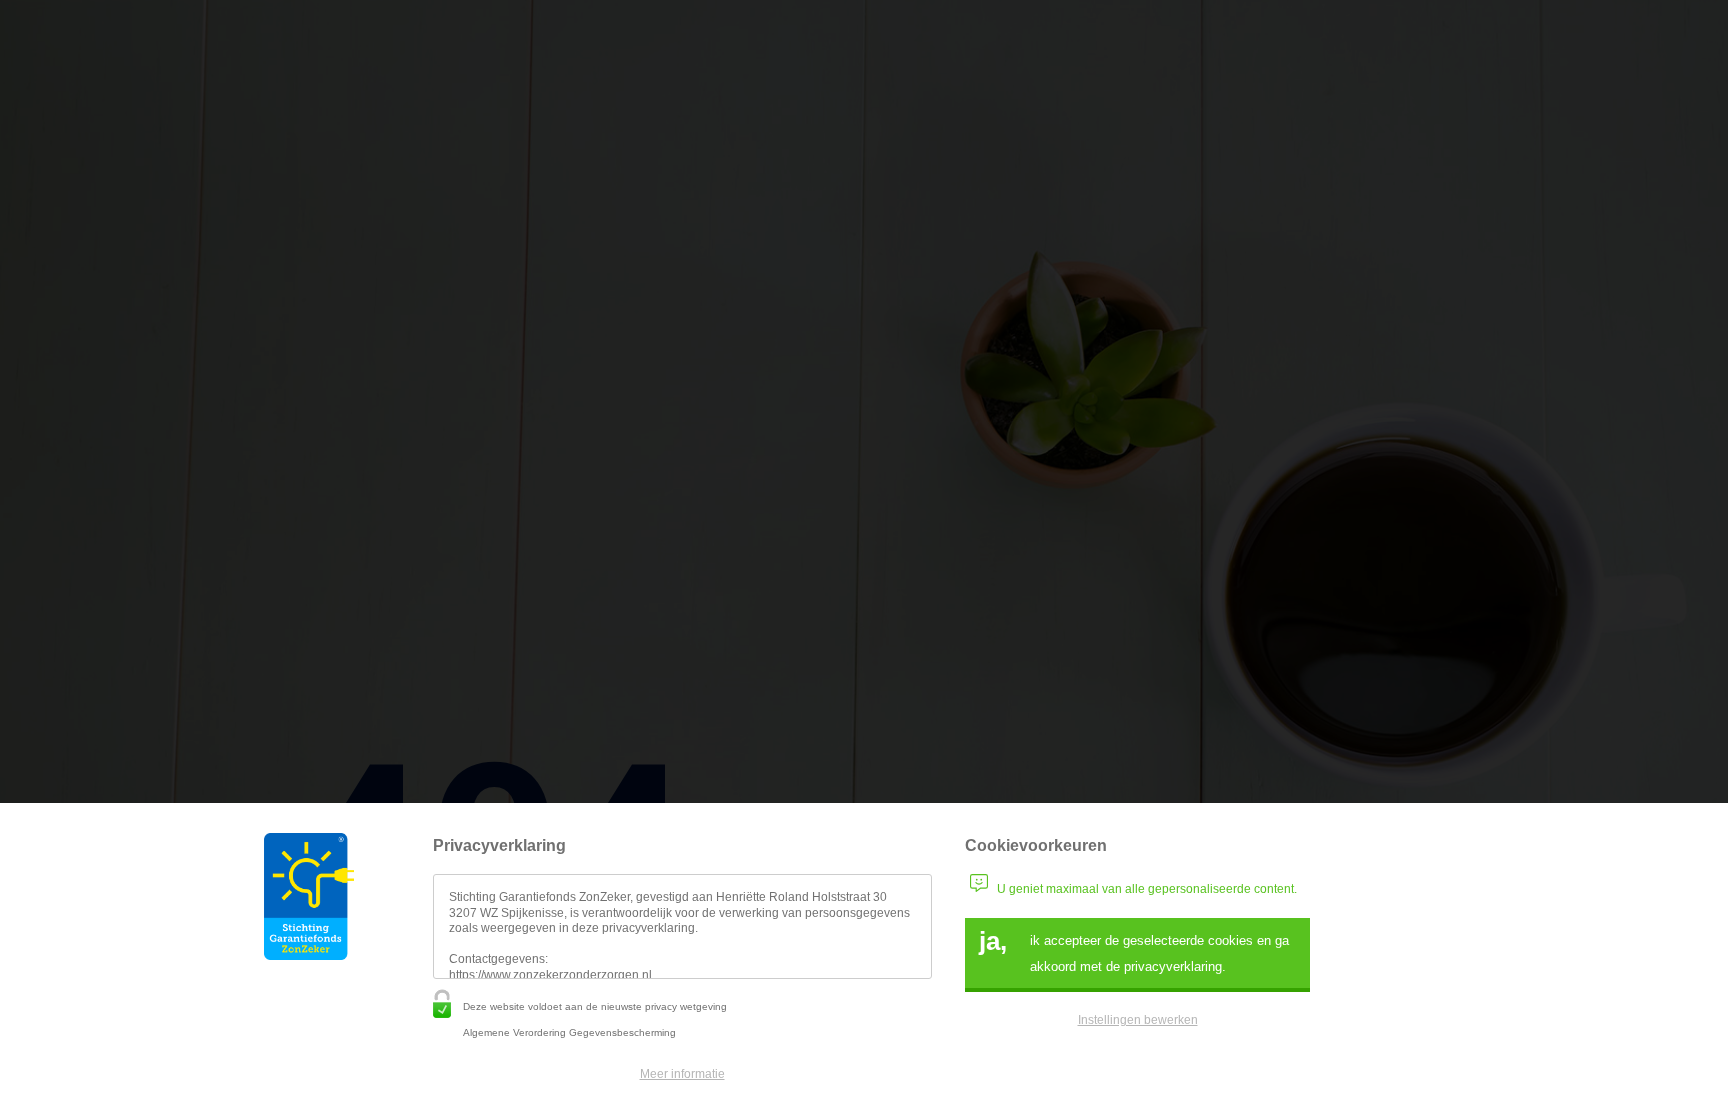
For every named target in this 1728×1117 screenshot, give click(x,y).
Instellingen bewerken (1138, 1020)
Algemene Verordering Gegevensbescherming (569, 1032)
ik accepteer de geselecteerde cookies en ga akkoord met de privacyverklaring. (1134, 950)
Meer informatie (682, 1074)
